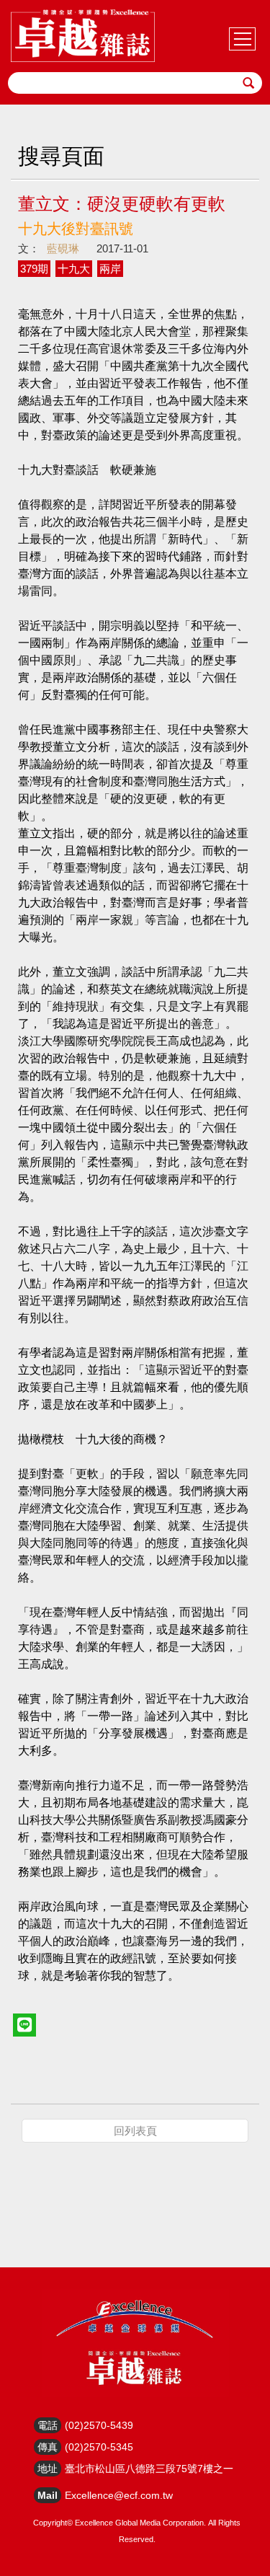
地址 (48, 2469)
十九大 (74, 269)
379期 (34, 269)
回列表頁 (135, 2131)
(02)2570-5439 (99, 2425)
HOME (83, 36)
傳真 (48, 2447)
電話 (48, 2425)
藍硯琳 (63, 248)
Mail (48, 2495)
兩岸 (110, 269)
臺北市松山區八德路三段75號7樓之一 (149, 2469)
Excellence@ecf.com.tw (119, 2495)
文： (29, 248)
